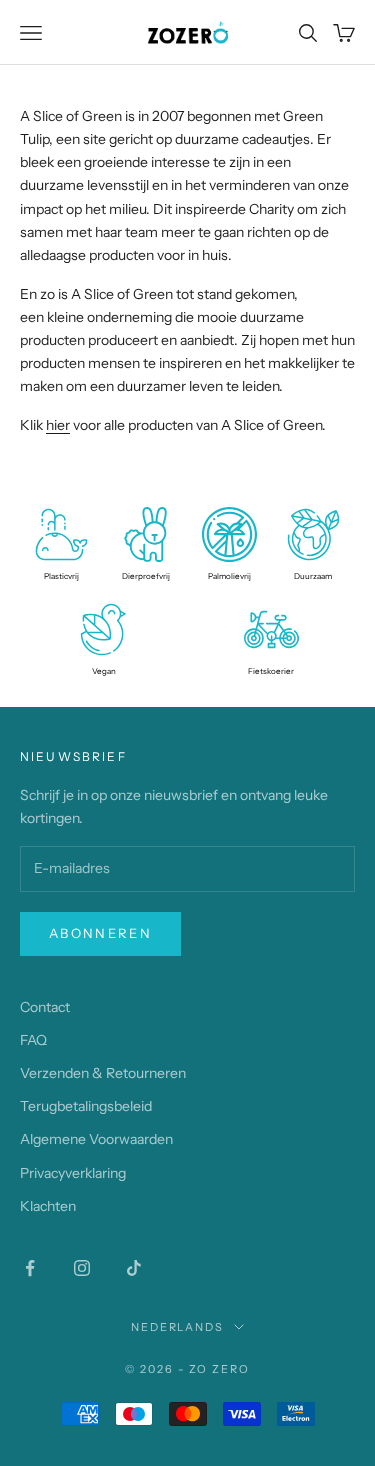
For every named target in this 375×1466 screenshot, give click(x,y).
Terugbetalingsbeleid (86, 1106)
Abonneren (100, 933)
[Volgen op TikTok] (134, 1268)
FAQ (33, 1040)
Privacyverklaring (73, 1173)
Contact (45, 1007)
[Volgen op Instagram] (82, 1268)
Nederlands (178, 1327)
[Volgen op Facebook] (30, 1268)
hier (58, 425)
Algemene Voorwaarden (96, 1139)
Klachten (48, 1206)
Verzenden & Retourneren (103, 1073)
